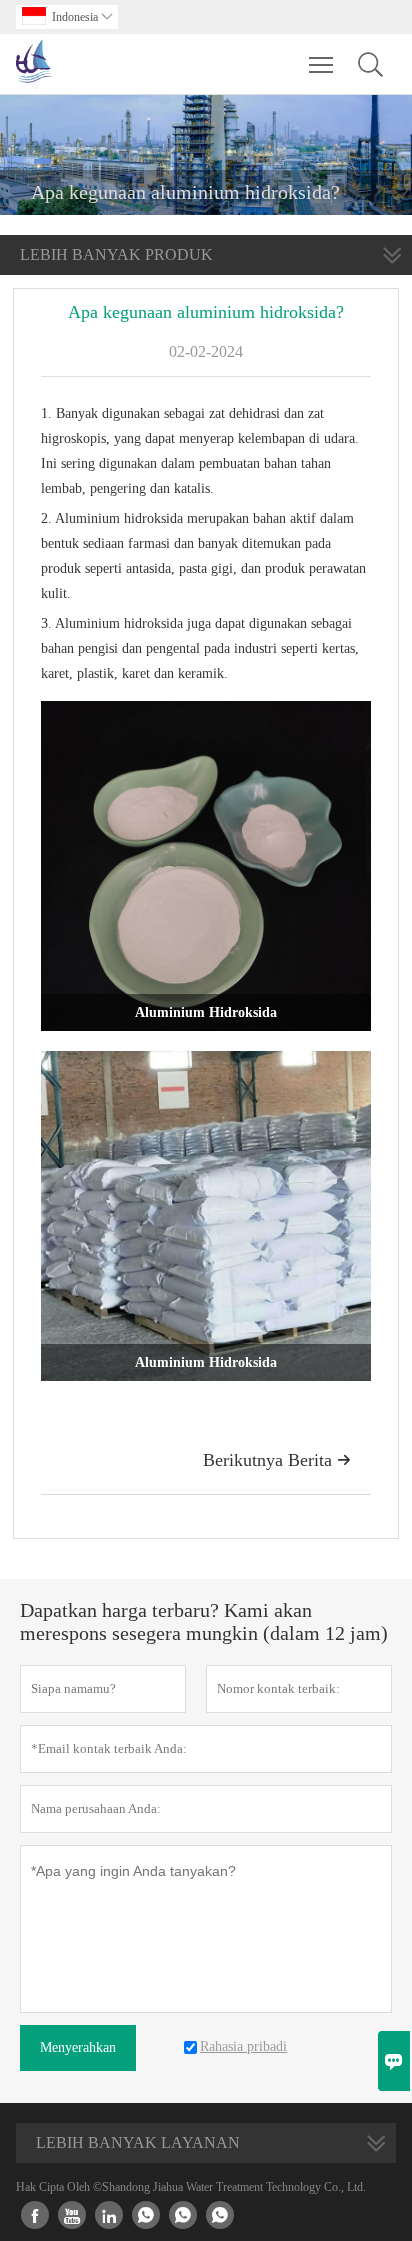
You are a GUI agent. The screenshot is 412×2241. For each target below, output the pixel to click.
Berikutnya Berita (277, 1460)
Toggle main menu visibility (321, 64)
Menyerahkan (78, 2047)
